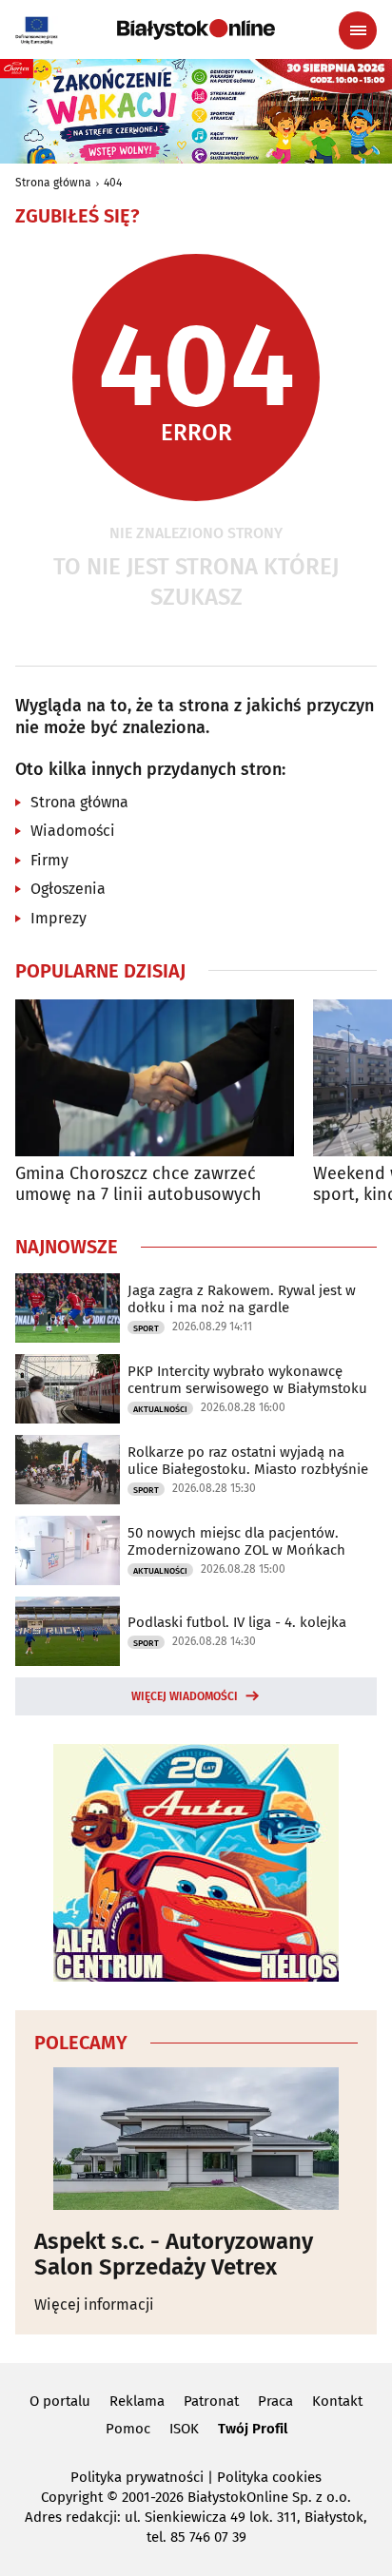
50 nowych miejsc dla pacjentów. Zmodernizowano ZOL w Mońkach (236, 1541)
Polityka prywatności (137, 2477)
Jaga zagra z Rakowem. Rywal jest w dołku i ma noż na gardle (242, 1299)
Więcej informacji (94, 2305)
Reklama (137, 2401)
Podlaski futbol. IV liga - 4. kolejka (237, 1622)
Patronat (211, 2401)
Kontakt (337, 2401)
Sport (146, 1328)
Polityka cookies (269, 2477)
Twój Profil (253, 2429)
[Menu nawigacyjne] (358, 30)
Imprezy (59, 918)
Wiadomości (73, 831)
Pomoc (128, 2429)
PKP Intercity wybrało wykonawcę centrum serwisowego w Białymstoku (247, 1380)
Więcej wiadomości (185, 1696)
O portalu (60, 2401)
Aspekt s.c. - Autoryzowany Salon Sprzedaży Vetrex (174, 2254)
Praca (275, 2401)
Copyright (72, 2497)
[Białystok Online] (196, 29)
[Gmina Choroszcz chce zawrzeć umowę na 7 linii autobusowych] (155, 1078)
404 (113, 183)
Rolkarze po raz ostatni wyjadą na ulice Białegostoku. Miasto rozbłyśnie (248, 1461)
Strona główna (53, 183)
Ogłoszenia (68, 889)
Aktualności (160, 1409)
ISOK (184, 2429)
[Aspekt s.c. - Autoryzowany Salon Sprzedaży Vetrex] (196, 2139)
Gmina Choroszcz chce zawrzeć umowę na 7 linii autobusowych (138, 1184)
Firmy (49, 860)
